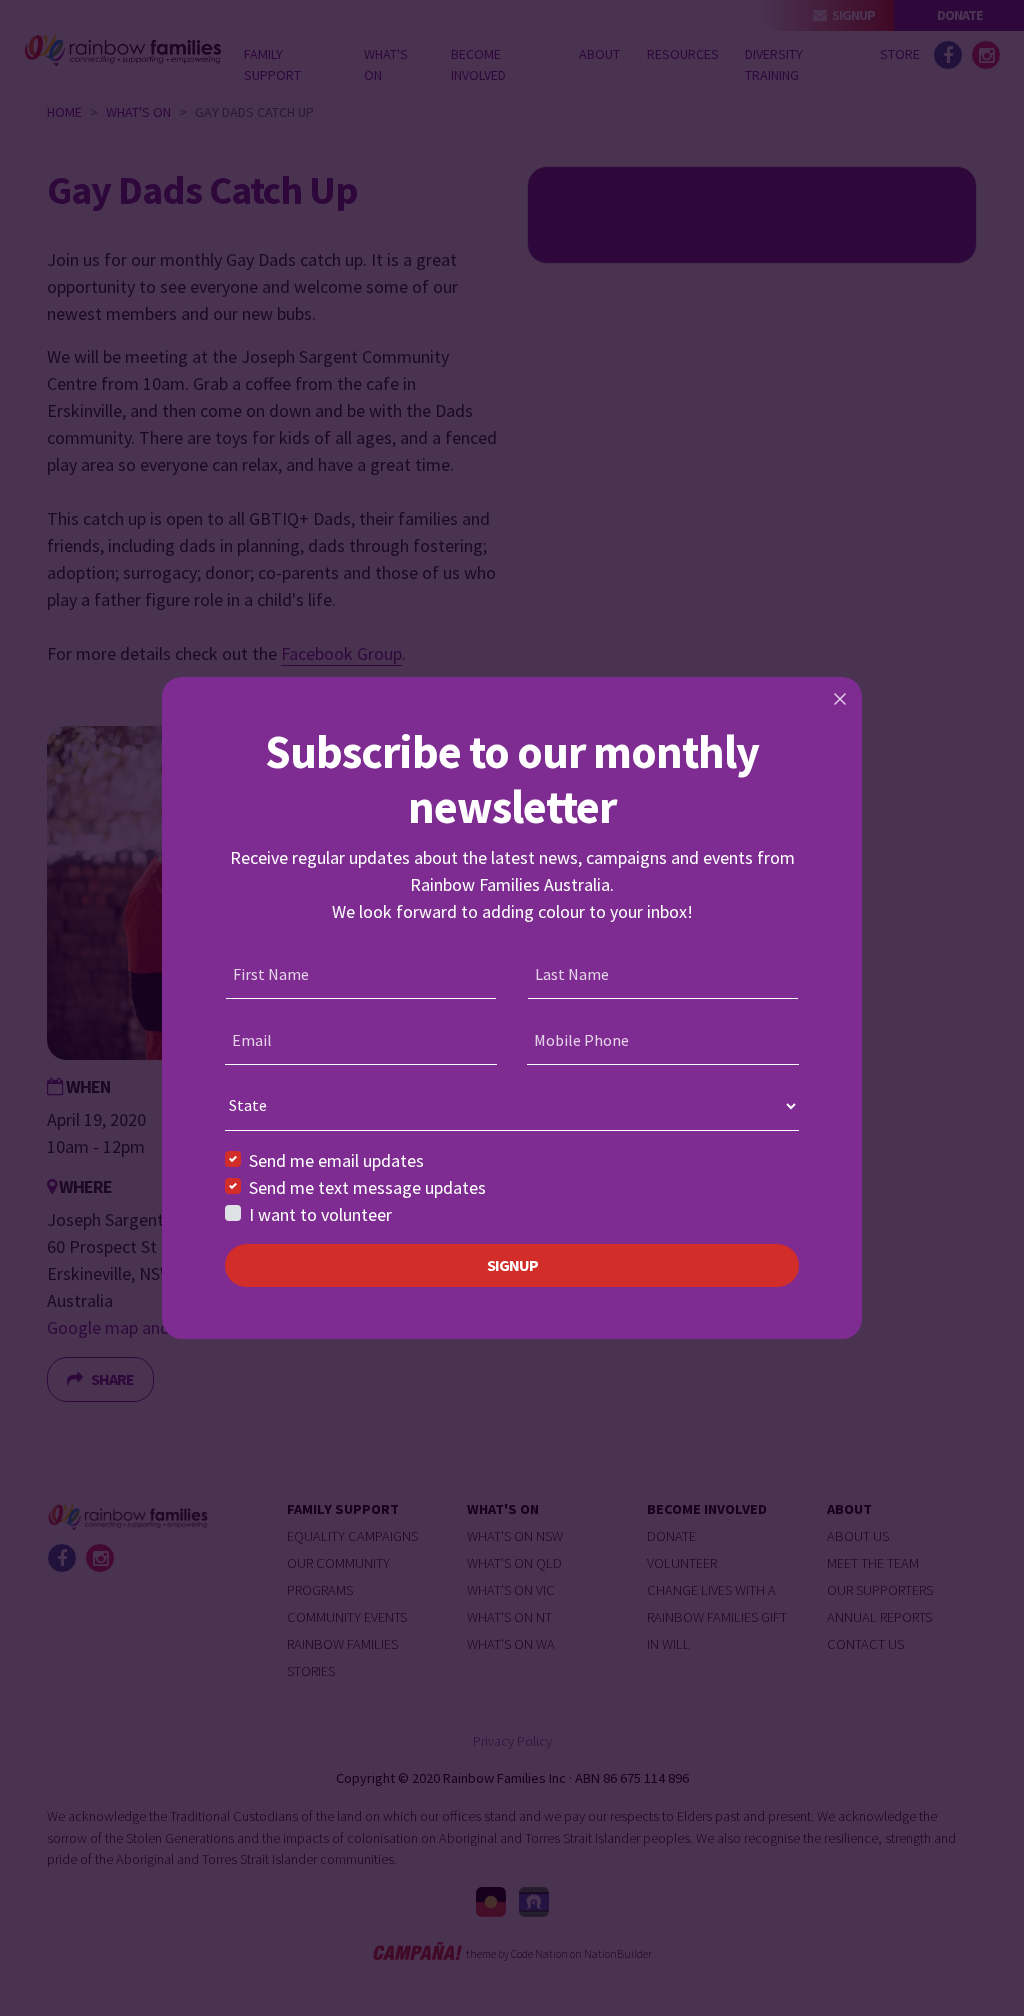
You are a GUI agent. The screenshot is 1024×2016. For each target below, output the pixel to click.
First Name (271, 974)
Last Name (572, 974)
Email (252, 1040)
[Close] (840, 699)
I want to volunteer (320, 1214)
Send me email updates (336, 1160)
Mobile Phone (581, 1040)
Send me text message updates (367, 1187)
